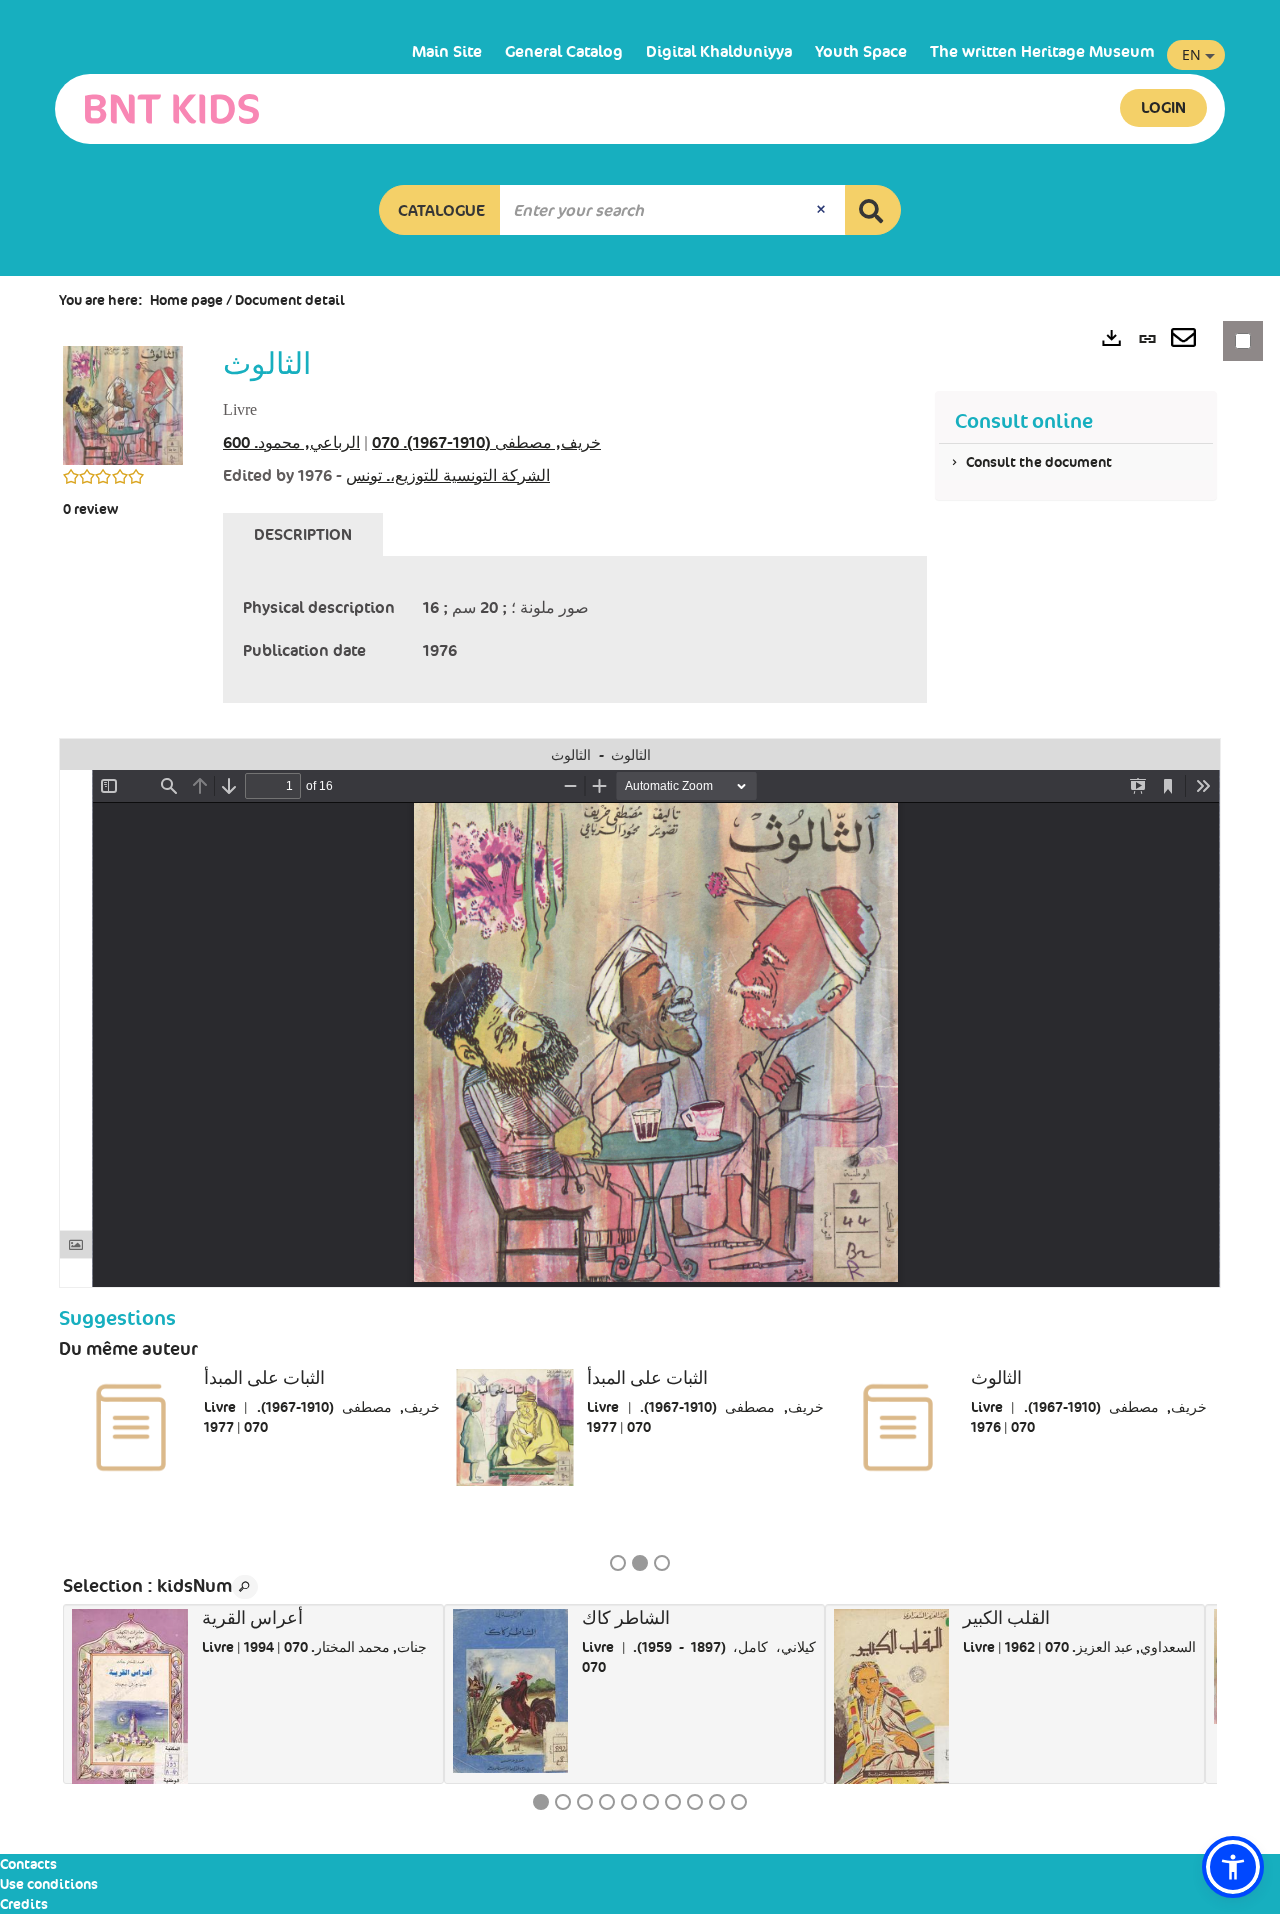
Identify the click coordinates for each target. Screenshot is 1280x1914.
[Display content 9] (717, 1802)
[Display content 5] (629, 1802)
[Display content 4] (607, 1802)
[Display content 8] (695, 1802)
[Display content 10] (739, 1802)
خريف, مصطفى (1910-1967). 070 (486, 442)
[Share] (1153, 754)
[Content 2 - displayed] (640, 1563)
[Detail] (1179, 754)
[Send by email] (1183, 340)
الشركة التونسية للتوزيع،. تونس (448, 475)
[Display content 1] (618, 1563)
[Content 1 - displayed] (541, 1802)
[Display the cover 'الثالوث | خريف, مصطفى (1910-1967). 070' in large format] (123, 404)
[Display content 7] (673, 1802)
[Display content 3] (662, 1563)
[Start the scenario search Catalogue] (873, 210)
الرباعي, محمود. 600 (291, 442)
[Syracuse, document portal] (172, 109)
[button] (440, 210)
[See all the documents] (245, 1587)
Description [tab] (303, 534)
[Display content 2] (563, 1802)
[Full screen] (1205, 754)
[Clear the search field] (823, 210)
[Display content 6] (651, 1802)
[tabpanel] (575, 630)
